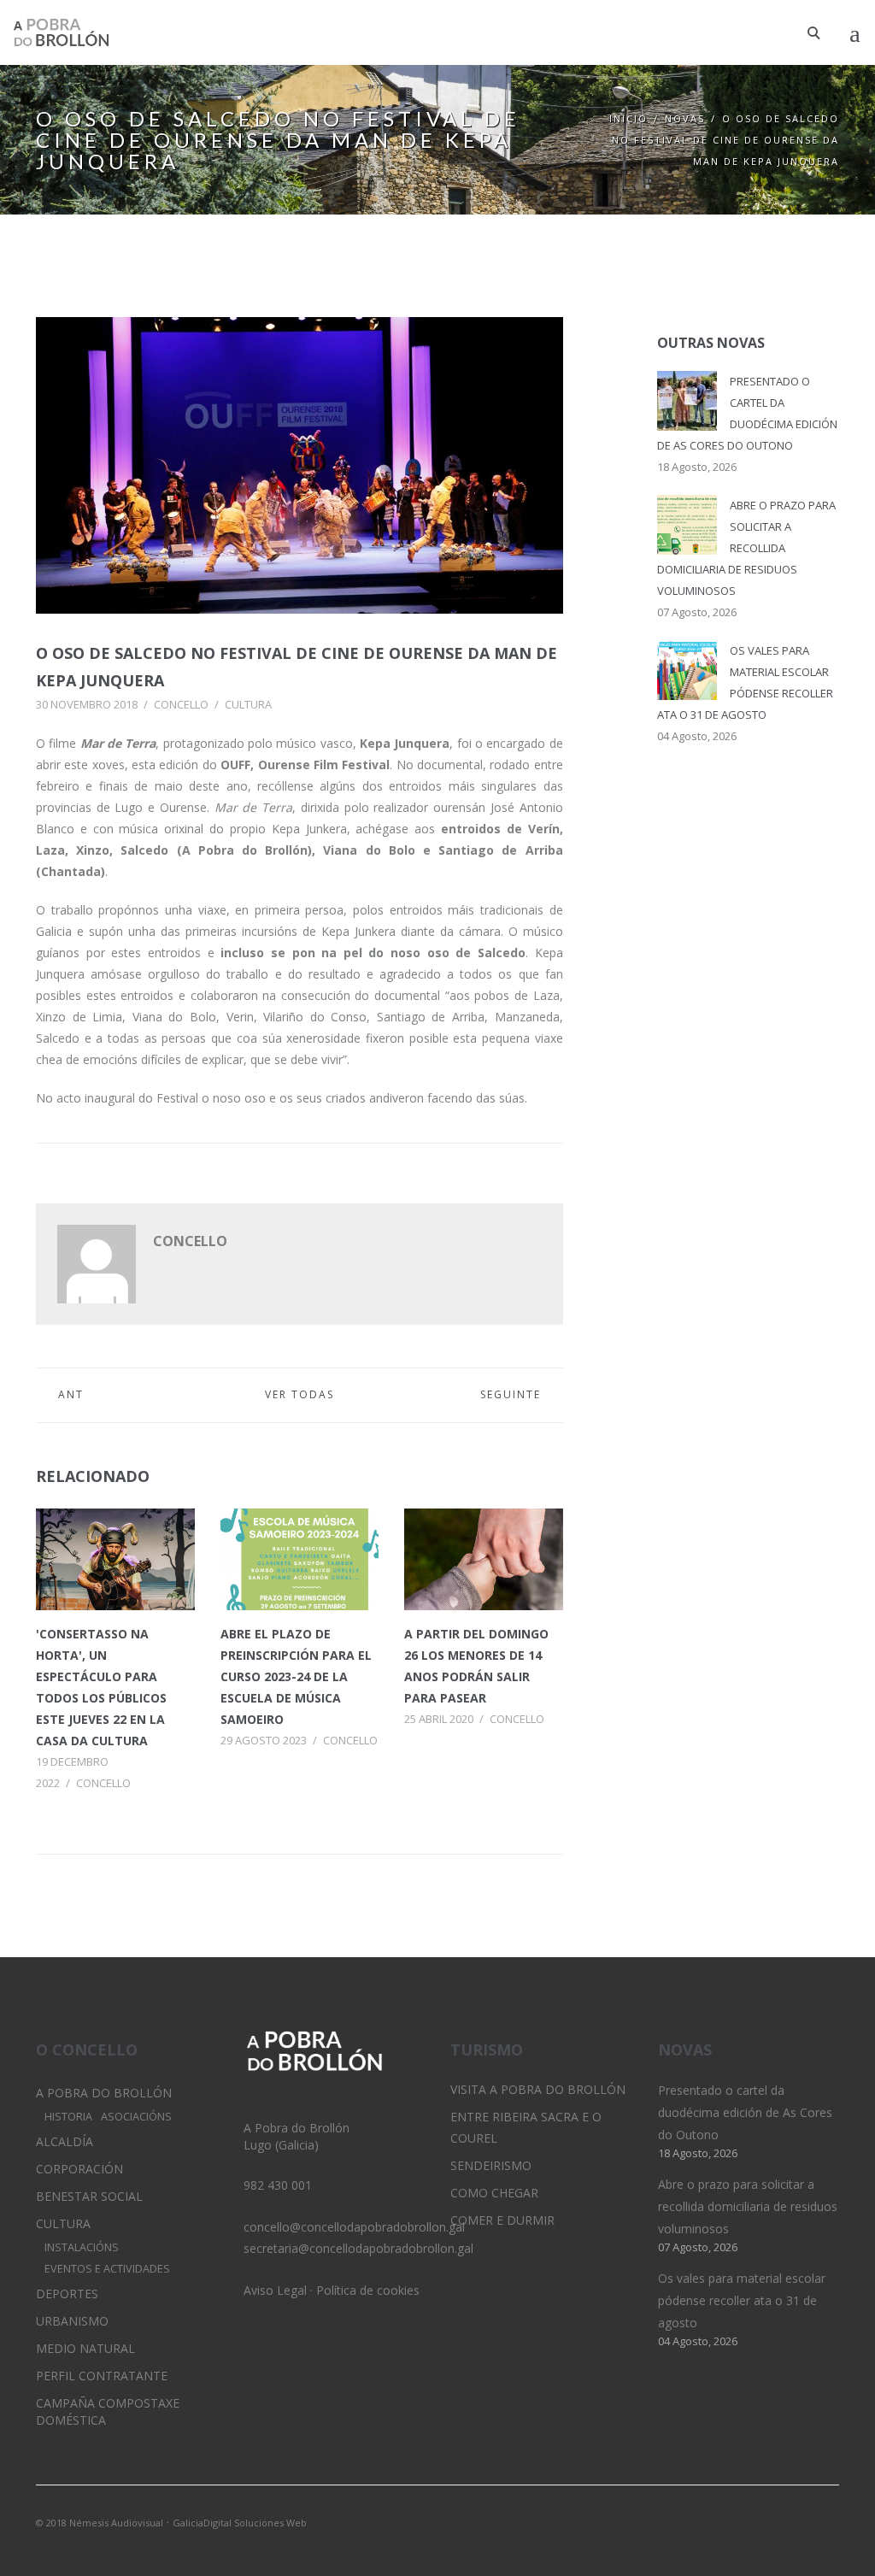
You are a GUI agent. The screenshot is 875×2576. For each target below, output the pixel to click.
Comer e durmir (502, 2220)
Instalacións (82, 2247)
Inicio (628, 118)
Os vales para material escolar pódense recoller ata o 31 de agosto (742, 2300)
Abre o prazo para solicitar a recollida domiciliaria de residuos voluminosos (746, 548)
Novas (685, 118)
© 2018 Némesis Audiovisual (100, 2523)
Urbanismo (72, 2321)
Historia (68, 2117)
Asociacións (136, 2117)
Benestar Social (89, 2196)
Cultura (248, 704)
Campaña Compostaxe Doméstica (108, 2411)
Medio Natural (85, 2348)
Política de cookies (368, 2290)
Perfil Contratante (102, 2376)
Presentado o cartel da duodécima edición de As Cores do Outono (745, 2112)
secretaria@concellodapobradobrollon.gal (358, 2248)
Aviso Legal (275, 2290)
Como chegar (494, 2193)
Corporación (79, 2169)
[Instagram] (797, 2521)
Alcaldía (65, 2141)
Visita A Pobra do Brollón (538, 2089)
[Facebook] (826, 2521)
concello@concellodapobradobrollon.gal (354, 2227)
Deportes (67, 2294)
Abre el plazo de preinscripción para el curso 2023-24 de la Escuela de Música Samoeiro (296, 1676)
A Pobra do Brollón (104, 2093)
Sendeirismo (491, 2165)
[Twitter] (768, 2521)
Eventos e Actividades (107, 2269)
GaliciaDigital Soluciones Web (240, 2523)
